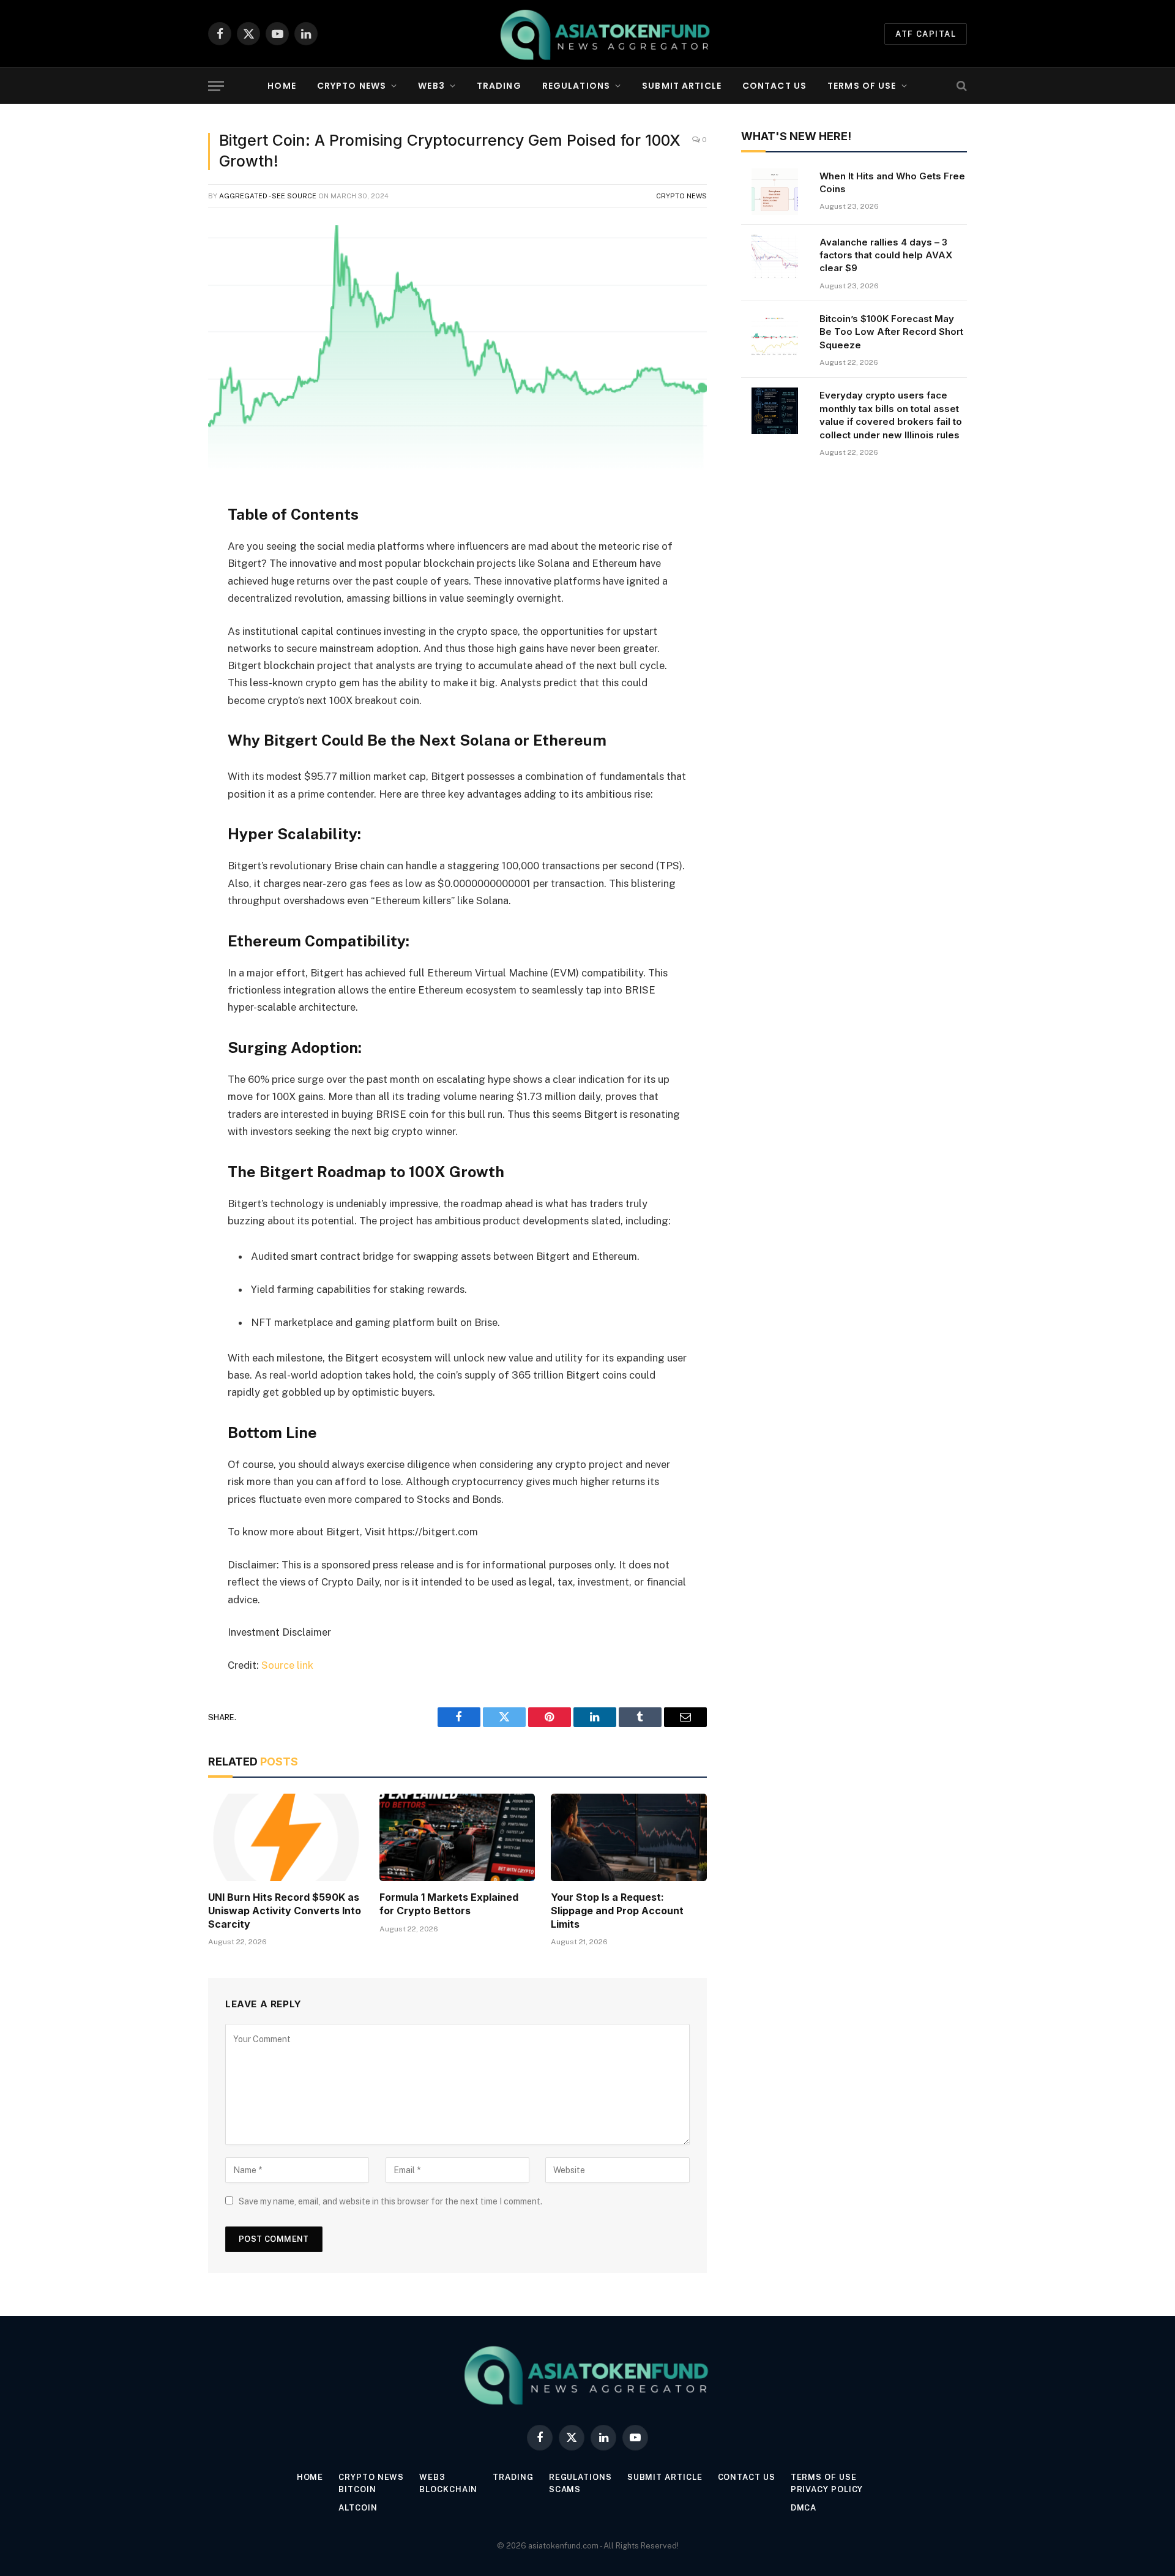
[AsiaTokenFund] (606, 34)
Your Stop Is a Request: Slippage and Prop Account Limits (617, 1911)
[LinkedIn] (165, 586)
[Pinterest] (165, 617)
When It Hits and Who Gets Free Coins (892, 182)
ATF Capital (926, 34)
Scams (565, 2489)
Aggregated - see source (268, 196)
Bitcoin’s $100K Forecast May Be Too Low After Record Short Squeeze (891, 332)
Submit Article (682, 86)
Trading (499, 86)
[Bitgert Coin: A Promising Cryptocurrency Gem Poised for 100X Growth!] (457, 348)
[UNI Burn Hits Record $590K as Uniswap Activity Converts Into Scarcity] (286, 1837)
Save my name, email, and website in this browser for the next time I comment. (390, 2201)
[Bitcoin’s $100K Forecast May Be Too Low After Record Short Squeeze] (775, 334)
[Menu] (216, 86)
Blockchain (448, 2489)
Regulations (576, 86)
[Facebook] (165, 523)
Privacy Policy (827, 2489)
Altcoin (358, 2508)
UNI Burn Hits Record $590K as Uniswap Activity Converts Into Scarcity (285, 1911)
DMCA (804, 2508)
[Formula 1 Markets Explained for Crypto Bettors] (457, 1837)
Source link (287, 1665)
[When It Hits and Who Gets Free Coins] (775, 192)
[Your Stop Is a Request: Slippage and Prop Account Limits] (629, 1837)
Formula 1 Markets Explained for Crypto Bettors (449, 1904)
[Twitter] (165, 555)
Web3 (431, 86)
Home (282, 86)
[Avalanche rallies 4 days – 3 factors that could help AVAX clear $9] (775, 258)
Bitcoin (357, 2489)
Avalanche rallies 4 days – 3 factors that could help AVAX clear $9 (886, 255)
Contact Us (774, 86)
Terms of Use (862, 86)
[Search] (961, 86)
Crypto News (352, 86)
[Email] (165, 648)
